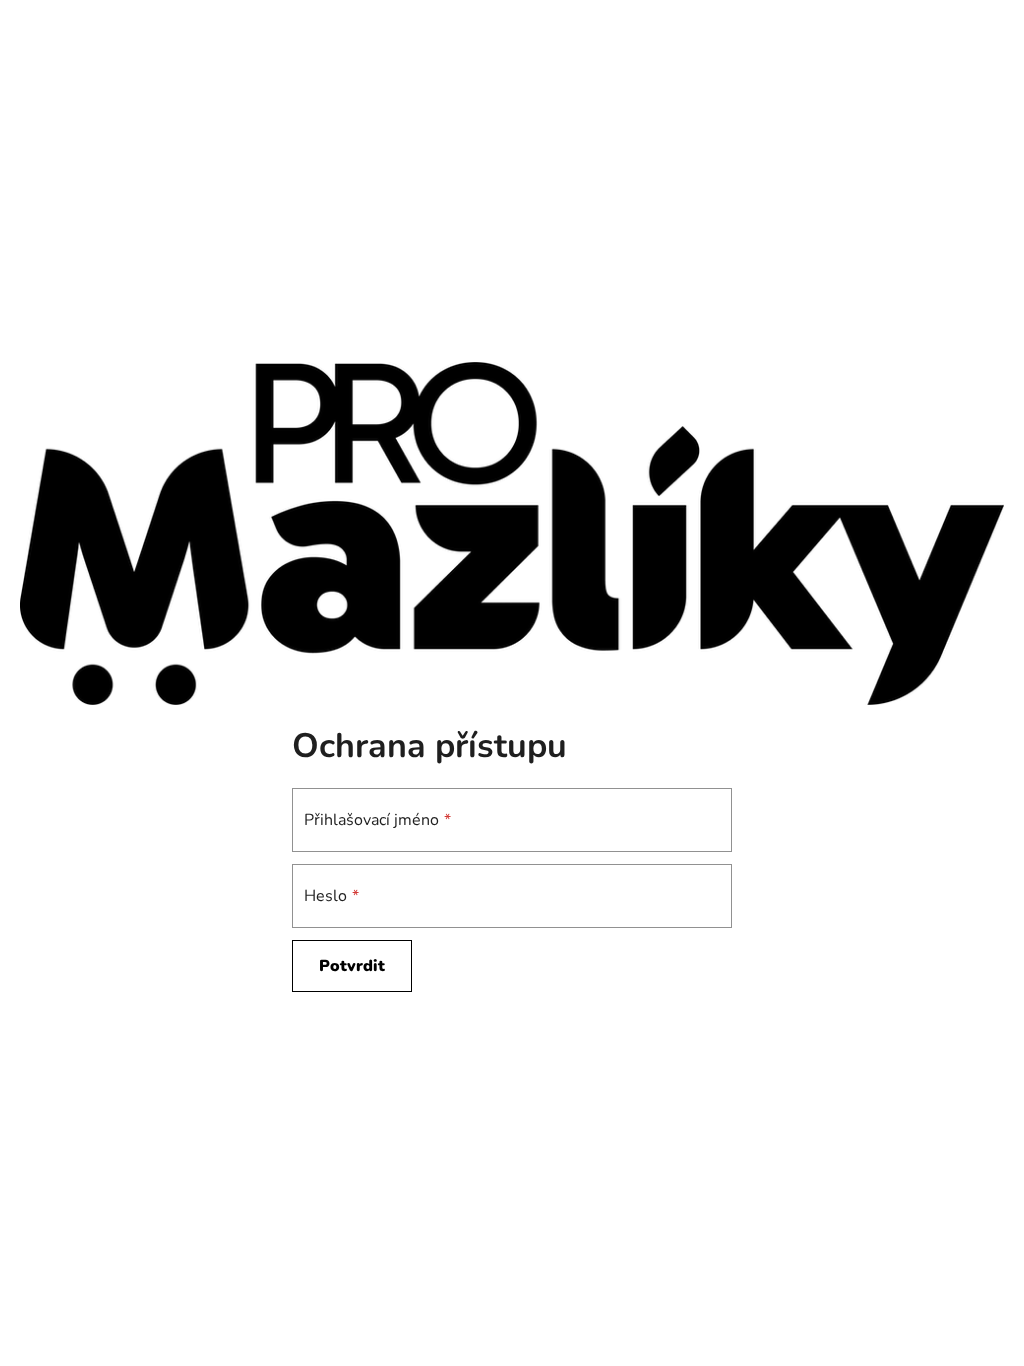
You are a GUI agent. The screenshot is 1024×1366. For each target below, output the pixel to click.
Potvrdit (352, 966)
